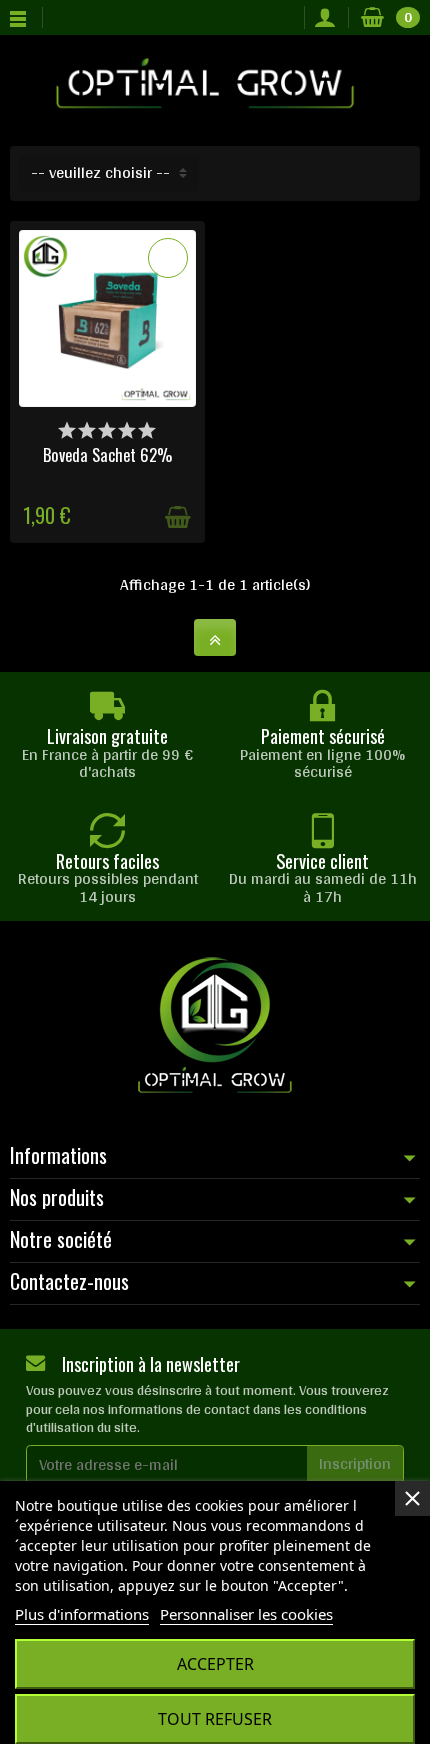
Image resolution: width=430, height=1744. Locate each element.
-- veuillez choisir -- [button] (100, 172)
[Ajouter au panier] (178, 517)
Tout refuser (215, 1719)
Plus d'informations (82, 1614)
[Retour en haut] (215, 637)
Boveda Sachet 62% (107, 454)
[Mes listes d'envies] (283, 18)
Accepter (215, 1664)
